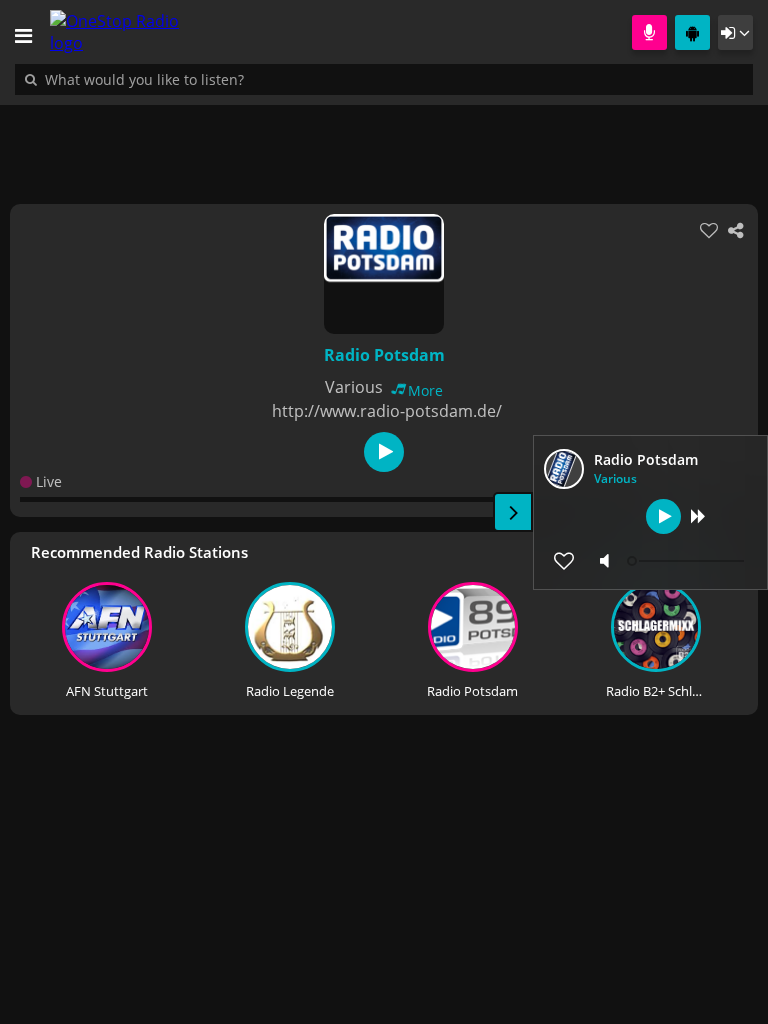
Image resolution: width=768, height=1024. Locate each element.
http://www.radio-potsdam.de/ (387, 411)
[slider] (688, 561)
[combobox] (205, 79)
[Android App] (692, 32)
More (425, 390)
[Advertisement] (384, 144)
